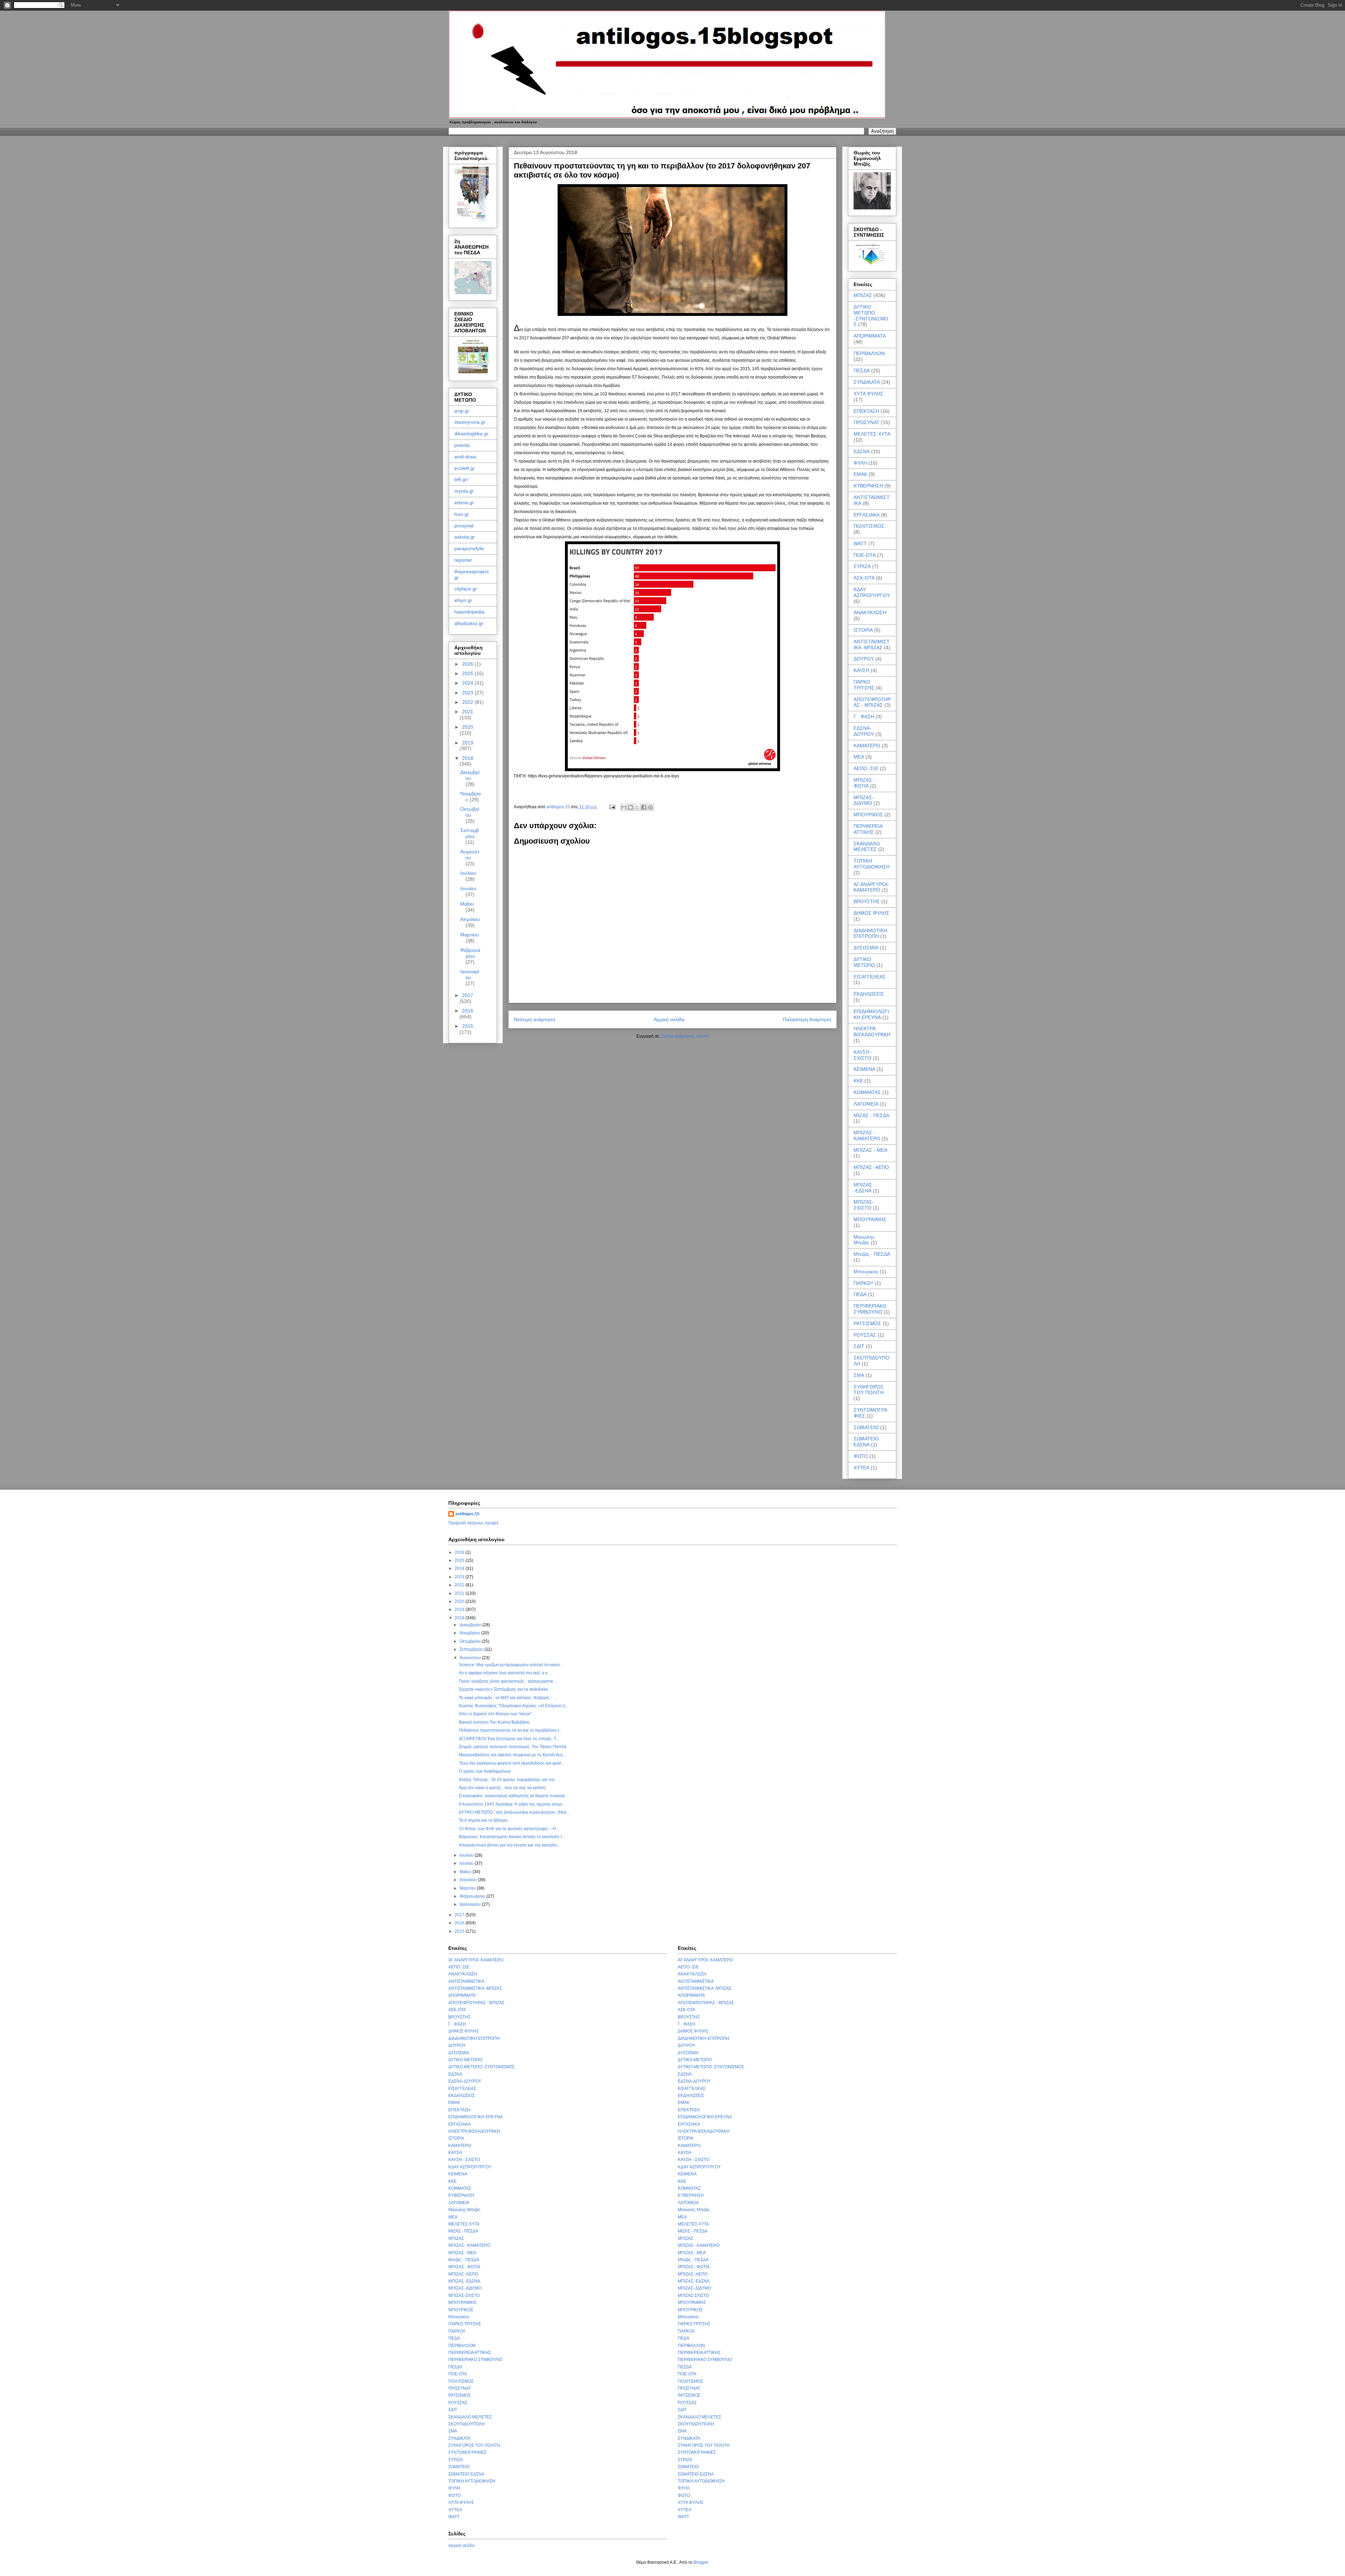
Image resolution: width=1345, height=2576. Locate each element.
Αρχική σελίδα (669, 1019)
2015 (468, 1026)
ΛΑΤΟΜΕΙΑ (866, 1104)
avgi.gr (462, 411)
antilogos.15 (467, 1514)
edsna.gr (464, 503)
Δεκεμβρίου (470, 775)
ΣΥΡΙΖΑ (862, 566)
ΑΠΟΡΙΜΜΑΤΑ (870, 336)
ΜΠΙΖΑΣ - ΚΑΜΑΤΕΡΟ (867, 1135)
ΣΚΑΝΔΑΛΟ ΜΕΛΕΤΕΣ (867, 847)
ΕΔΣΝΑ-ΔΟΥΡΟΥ (864, 731)
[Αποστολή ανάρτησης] (612, 807)
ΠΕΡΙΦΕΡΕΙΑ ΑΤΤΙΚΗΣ (868, 829)
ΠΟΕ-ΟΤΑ (865, 555)
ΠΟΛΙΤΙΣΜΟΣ (869, 526)
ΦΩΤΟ (861, 1456)
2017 (468, 995)
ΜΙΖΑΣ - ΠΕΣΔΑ (871, 1115)
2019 (468, 743)
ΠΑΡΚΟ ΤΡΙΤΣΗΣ (864, 685)
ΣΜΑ (859, 1375)
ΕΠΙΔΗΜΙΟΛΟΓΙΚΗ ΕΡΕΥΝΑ (871, 1014)
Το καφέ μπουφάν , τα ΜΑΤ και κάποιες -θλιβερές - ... (508, 1698)
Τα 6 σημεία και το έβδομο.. (484, 1820)
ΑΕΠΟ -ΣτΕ (866, 768)
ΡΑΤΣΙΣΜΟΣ (867, 1323)
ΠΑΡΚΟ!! (863, 1283)
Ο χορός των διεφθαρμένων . (486, 1771)
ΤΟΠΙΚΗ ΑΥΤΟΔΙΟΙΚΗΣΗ (872, 864)
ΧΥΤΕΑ (861, 1468)
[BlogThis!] (630, 807)
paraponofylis (469, 548)
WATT (860, 543)
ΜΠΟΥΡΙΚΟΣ (868, 815)
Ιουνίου (468, 888)
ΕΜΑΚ (860, 474)
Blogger (701, 2562)
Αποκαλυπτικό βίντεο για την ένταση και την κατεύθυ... (510, 1845)
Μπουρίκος (866, 1272)
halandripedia (469, 612)
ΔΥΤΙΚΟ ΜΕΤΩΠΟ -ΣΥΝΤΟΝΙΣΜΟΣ (871, 316)
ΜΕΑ (859, 757)
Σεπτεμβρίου (470, 833)
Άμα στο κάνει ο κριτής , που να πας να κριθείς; (503, 1788)
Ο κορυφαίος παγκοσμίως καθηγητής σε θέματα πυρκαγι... (513, 1796)
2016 (468, 1011)
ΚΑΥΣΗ (861, 670)
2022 (468, 702)
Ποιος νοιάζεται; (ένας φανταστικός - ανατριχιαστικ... (508, 1681)
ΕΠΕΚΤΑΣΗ (866, 411)
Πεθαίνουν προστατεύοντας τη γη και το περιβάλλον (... (511, 1730)
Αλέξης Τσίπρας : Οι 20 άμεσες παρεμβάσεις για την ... (509, 1780)
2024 (468, 683)
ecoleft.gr (465, 468)
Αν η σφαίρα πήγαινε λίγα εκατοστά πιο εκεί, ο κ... (505, 1673)
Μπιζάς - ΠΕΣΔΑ (872, 1254)
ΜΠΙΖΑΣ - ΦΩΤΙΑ (864, 783)
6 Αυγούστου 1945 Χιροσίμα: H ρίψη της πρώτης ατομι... (512, 1804)
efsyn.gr (463, 600)
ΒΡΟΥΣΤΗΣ (867, 901)
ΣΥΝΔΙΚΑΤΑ (867, 382)
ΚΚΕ (858, 1081)
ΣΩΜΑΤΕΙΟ (866, 1427)
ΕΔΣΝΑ (862, 451)
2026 (468, 664)
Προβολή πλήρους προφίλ (473, 1523)
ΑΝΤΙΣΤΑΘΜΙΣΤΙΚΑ (466, 1981)
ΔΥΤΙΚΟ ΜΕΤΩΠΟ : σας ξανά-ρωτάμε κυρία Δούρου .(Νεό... (514, 1812)
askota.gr (465, 537)
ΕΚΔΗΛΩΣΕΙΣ (869, 994)
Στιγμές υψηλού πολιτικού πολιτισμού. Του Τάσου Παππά (513, 1747)
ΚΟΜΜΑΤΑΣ (867, 1092)
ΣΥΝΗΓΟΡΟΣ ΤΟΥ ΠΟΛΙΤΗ (869, 1390)
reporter (463, 560)
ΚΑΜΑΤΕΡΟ (867, 746)
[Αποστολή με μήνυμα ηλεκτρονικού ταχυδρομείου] (624, 807)
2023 (468, 693)
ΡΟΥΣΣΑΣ (865, 1335)
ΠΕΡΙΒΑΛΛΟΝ (869, 353)
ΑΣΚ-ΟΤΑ (864, 578)
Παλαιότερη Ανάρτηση (807, 1019)
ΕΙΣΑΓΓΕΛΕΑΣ (870, 977)
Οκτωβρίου (470, 812)
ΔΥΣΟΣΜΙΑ (866, 948)
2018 (468, 758)
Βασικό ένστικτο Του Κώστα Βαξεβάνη (494, 1722)
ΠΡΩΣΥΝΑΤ (867, 422)
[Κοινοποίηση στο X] (637, 807)
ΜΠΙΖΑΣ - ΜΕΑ (870, 1150)
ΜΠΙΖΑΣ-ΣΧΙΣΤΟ (864, 1205)
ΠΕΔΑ (860, 1294)
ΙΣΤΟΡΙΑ (863, 630)
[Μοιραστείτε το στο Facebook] (644, 807)
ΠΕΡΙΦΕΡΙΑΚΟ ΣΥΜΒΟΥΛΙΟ (870, 1309)
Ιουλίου (468, 873)
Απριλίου (470, 919)
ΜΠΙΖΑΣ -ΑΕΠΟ (871, 1167)
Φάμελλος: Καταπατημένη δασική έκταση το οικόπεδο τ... (512, 1837)
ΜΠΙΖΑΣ (863, 295)
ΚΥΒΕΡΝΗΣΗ (868, 486)
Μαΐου (467, 904)
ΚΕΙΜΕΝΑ (864, 1069)
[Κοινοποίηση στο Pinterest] (650, 807)
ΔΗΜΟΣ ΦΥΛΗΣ (871, 913)
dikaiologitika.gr (471, 434)
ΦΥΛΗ (860, 463)
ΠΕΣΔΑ (862, 371)
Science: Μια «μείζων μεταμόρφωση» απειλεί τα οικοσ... (511, 1665)
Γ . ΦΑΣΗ (864, 716)
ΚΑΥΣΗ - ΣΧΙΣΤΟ (863, 1055)
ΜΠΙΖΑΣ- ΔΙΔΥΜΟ (864, 800)
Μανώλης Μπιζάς (864, 1240)
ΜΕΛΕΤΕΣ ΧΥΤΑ (872, 434)
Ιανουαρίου (470, 974)
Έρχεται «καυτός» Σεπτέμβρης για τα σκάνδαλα (503, 1689)
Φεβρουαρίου (470, 953)
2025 (468, 673)
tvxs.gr (462, 514)
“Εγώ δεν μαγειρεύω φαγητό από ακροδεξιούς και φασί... (512, 1763)
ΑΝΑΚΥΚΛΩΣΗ (870, 612)
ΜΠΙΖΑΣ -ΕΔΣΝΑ (863, 1188)
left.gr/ (461, 479)
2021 (468, 712)
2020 (468, 727)
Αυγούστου (470, 855)
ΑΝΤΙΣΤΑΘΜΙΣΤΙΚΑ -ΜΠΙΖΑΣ (872, 645)
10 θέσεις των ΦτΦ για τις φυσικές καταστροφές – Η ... (509, 1829)
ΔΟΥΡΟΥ (864, 659)
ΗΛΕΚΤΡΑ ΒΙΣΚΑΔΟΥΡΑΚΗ (872, 1031)
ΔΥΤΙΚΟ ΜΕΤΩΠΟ (864, 962)
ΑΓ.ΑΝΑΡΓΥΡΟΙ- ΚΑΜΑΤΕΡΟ (871, 887)
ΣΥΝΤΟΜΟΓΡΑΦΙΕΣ (467, 2452)
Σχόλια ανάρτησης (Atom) (685, 1036)
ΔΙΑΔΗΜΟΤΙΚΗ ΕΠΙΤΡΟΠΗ (870, 933)
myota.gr (464, 491)
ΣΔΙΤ (859, 1346)
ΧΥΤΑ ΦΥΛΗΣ (868, 394)
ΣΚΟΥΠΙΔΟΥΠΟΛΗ (467, 2424)
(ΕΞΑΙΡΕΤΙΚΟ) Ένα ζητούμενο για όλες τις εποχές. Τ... (509, 1739)
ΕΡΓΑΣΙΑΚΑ (867, 515)
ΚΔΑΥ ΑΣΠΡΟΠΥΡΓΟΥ (872, 592)
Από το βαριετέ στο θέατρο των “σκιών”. (496, 1714)
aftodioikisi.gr (469, 623)
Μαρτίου (470, 935)
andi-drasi (465, 457)
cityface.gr (466, 589)
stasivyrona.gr (470, 422)
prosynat (464, 526)
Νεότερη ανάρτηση (534, 1019)
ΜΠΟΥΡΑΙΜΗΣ (870, 1219)
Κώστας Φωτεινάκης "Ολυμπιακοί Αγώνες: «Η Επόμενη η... (514, 1706)
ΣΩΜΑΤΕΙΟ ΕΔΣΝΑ (866, 1442)
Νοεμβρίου (470, 1633)
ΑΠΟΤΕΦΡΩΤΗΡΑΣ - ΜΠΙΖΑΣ (872, 702)
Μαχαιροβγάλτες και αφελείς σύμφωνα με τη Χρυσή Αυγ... (512, 1755)
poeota (462, 445)
